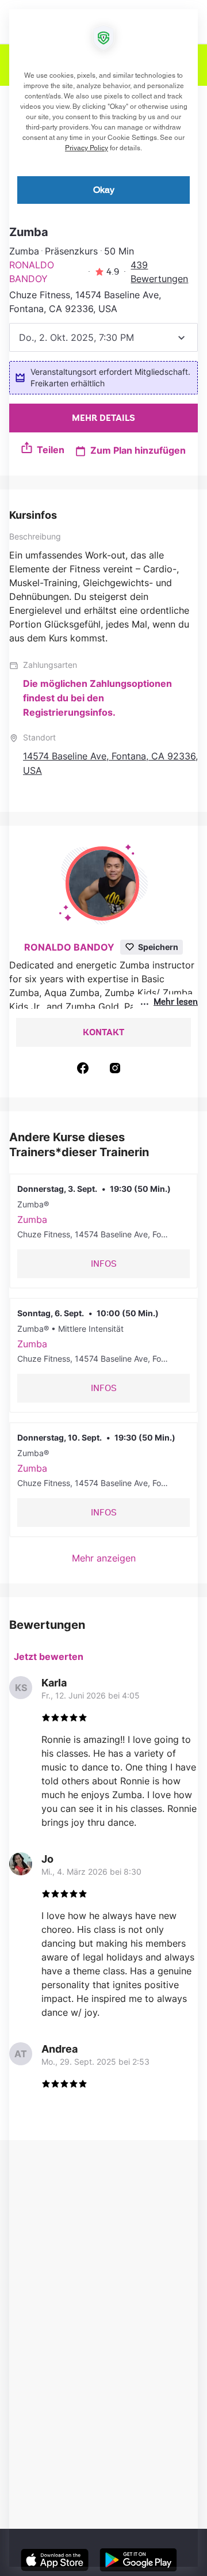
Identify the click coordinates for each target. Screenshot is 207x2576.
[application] (103, 1288)
